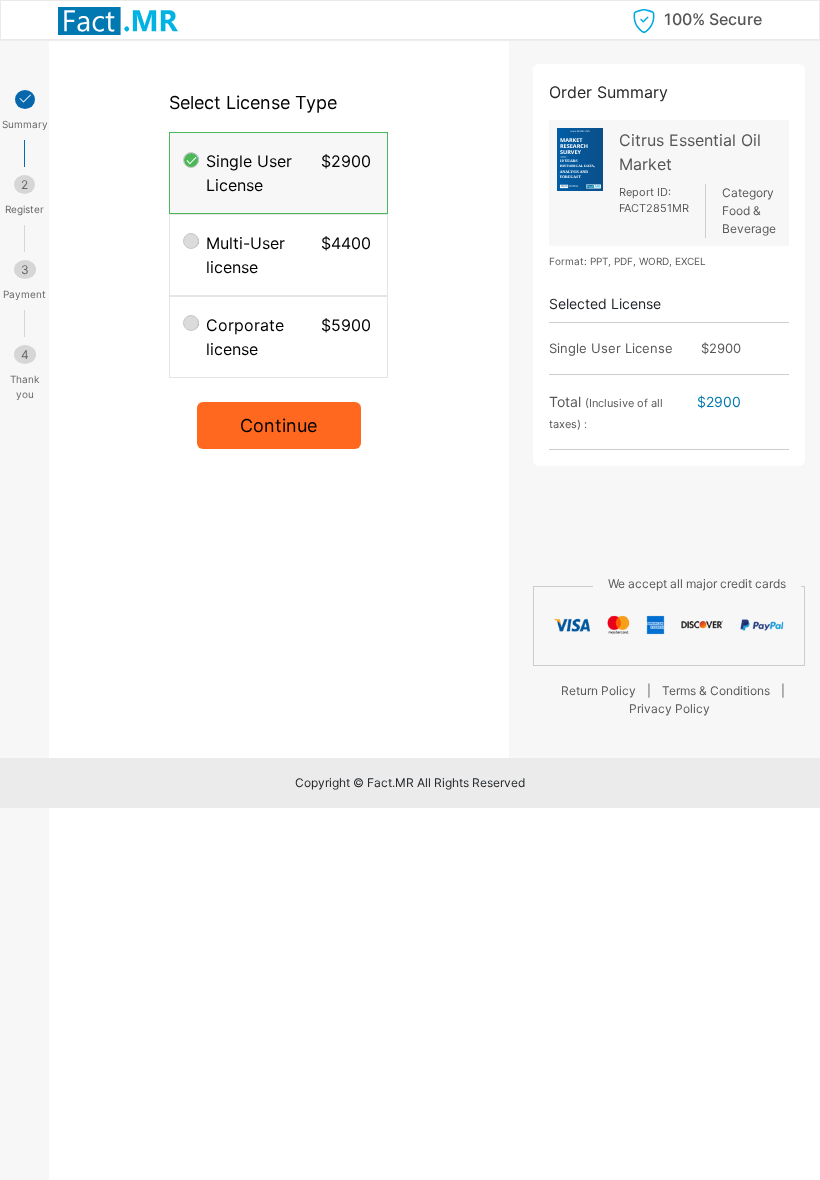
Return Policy (598, 690)
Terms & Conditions (716, 690)
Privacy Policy (669, 708)
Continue (278, 425)
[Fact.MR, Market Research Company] (118, 20)
